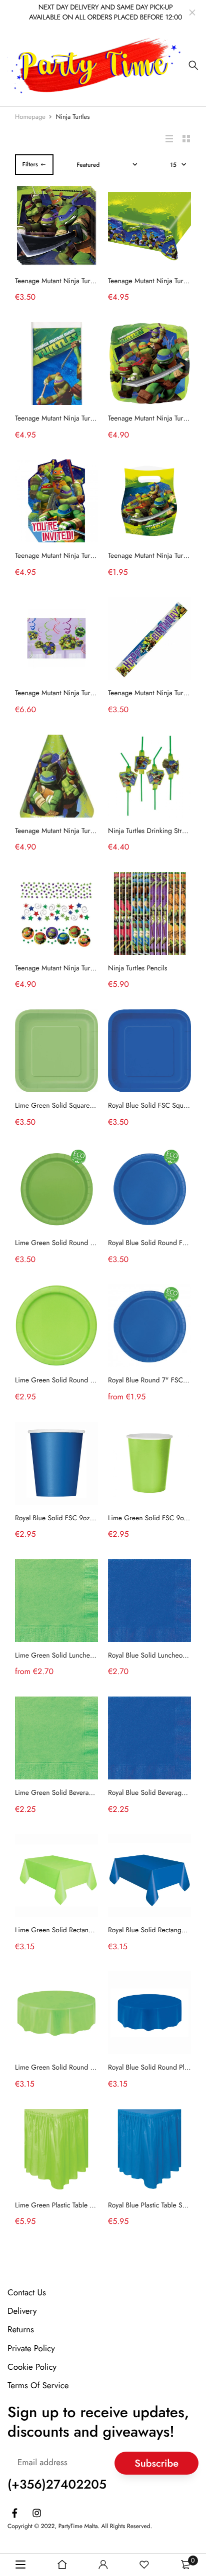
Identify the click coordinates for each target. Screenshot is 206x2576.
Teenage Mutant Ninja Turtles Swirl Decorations (84, 693)
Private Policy (31, 2348)
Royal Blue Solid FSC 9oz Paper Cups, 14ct (79, 1518)
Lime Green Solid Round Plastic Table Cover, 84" (88, 2068)
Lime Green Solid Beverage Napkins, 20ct (77, 1793)
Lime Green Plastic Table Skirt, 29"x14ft (73, 2205)
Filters (30, 164)
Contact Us (27, 2293)
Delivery (22, 2311)
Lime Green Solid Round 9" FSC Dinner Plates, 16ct (92, 1243)
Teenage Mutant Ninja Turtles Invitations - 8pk (81, 556)
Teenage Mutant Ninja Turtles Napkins (71, 281)
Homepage (30, 117)
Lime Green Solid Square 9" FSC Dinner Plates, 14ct (93, 1106)
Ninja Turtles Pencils (137, 968)
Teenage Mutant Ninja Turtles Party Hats (73, 831)
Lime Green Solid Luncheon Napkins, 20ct (78, 1656)
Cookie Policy (32, 2367)
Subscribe (156, 2463)
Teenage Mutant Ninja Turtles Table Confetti (79, 968)
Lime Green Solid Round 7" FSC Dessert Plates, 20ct (93, 1380)
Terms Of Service (38, 2386)
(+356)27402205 (57, 2485)
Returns (21, 2330)
